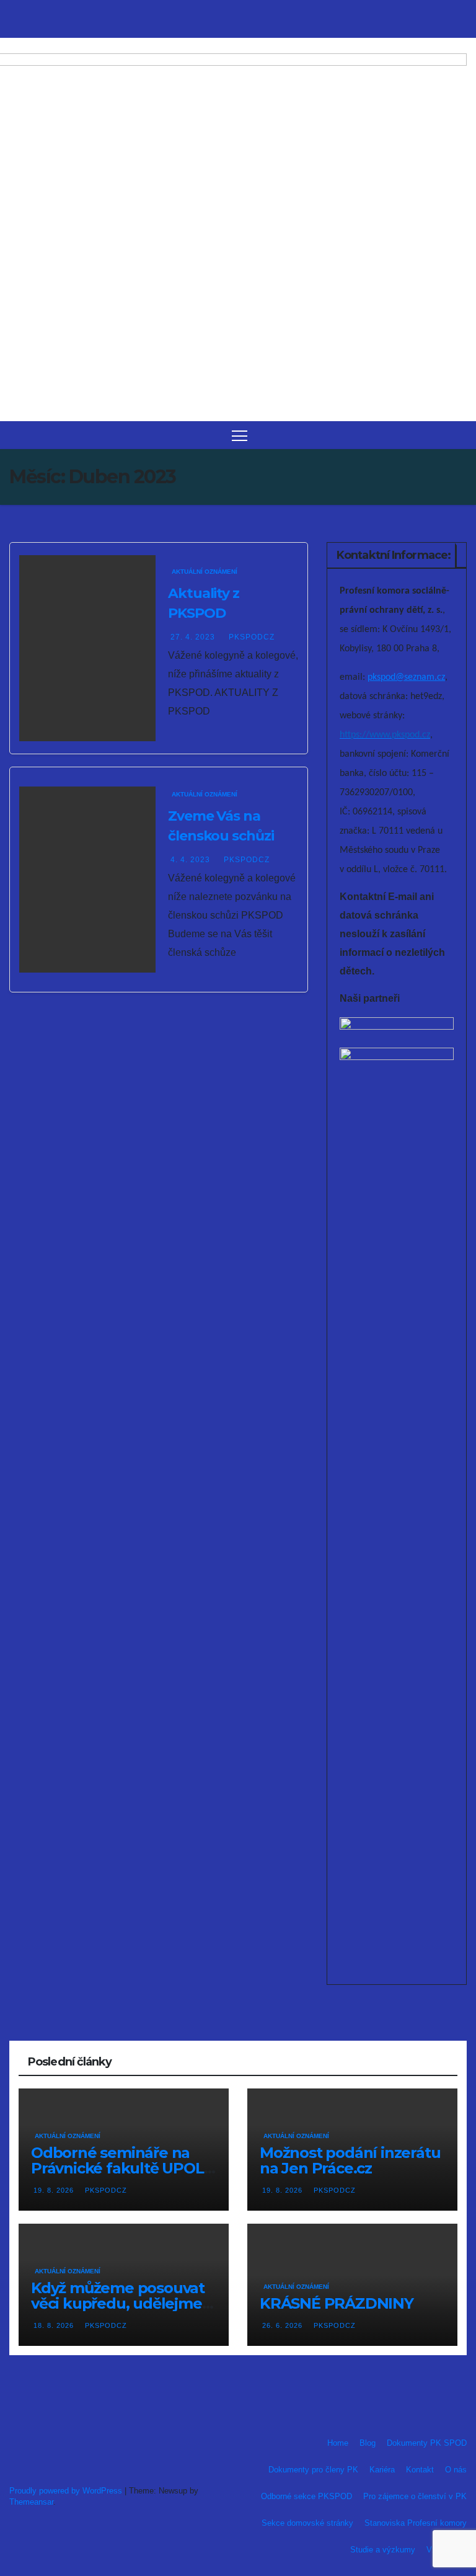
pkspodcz (252, 637)
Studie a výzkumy (383, 2550)
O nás (456, 2470)
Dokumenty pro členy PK (313, 2470)
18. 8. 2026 (55, 2325)
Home (338, 2443)
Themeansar (31, 2502)
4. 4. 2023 (192, 860)
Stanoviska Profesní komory (416, 2523)
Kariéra (382, 2470)
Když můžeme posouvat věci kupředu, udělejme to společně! (118, 2303)
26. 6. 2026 (284, 2325)
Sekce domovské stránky (307, 2523)
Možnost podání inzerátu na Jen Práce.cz (350, 2160)
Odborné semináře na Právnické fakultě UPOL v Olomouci (123, 2168)
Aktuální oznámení (205, 572)
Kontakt (420, 2470)
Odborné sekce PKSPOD (306, 2496)
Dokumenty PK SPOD (427, 2443)
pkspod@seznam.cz (406, 677)
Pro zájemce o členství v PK (415, 2496)
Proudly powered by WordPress (67, 2491)
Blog (368, 2443)
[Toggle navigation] (240, 435)
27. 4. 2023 (194, 637)
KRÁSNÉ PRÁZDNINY (337, 2303)
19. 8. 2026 (55, 2190)
